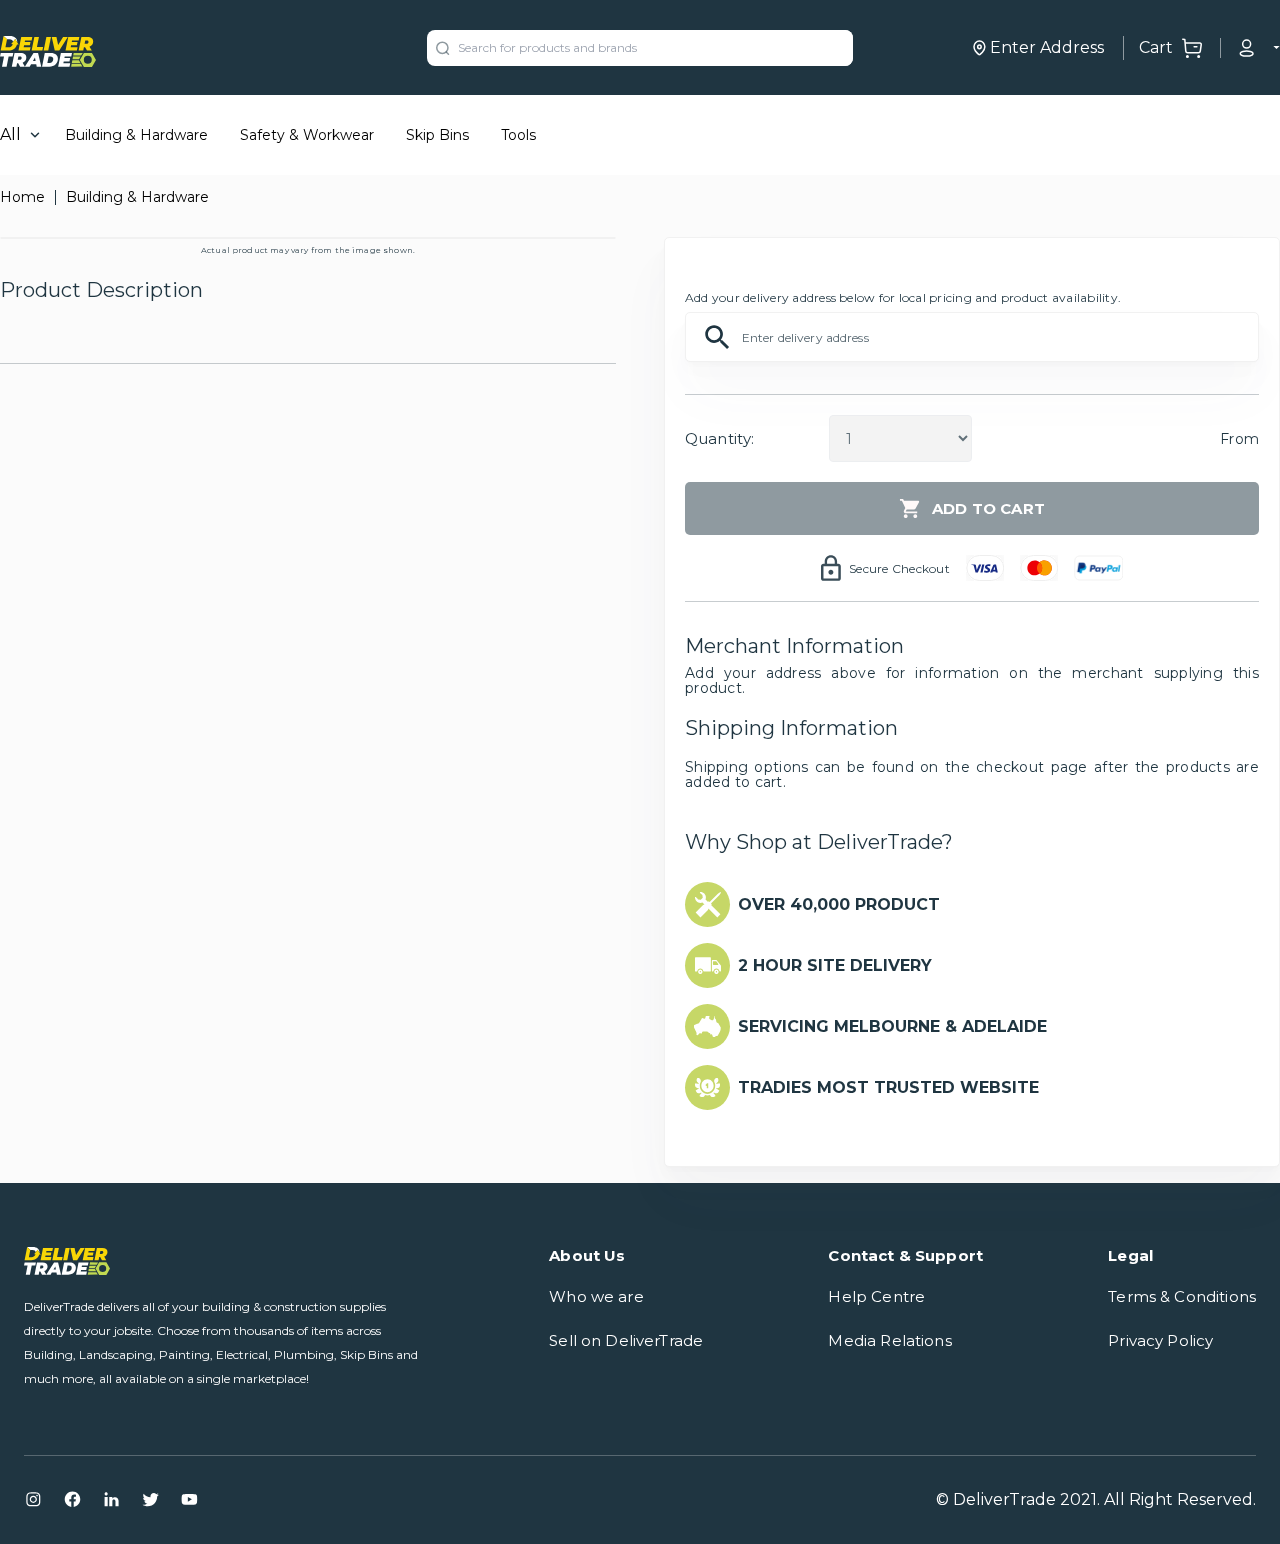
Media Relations (889, 1340)
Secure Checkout (899, 568)
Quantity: (719, 438)
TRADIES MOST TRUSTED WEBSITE (888, 1087)
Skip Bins (437, 135)
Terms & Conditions (1182, 1296)
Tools (518, 135)
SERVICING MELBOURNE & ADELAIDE (892, 1026)
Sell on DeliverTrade (626, 1340)
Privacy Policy (1160, 1340)
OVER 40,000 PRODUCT (839, 904)
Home (22, 197)
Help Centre (876, 1296)
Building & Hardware (136, 135)
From (1239, 439)
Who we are (596, 1296)
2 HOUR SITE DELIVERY (835, 965)
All (10, 134)
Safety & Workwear (307, 135)
